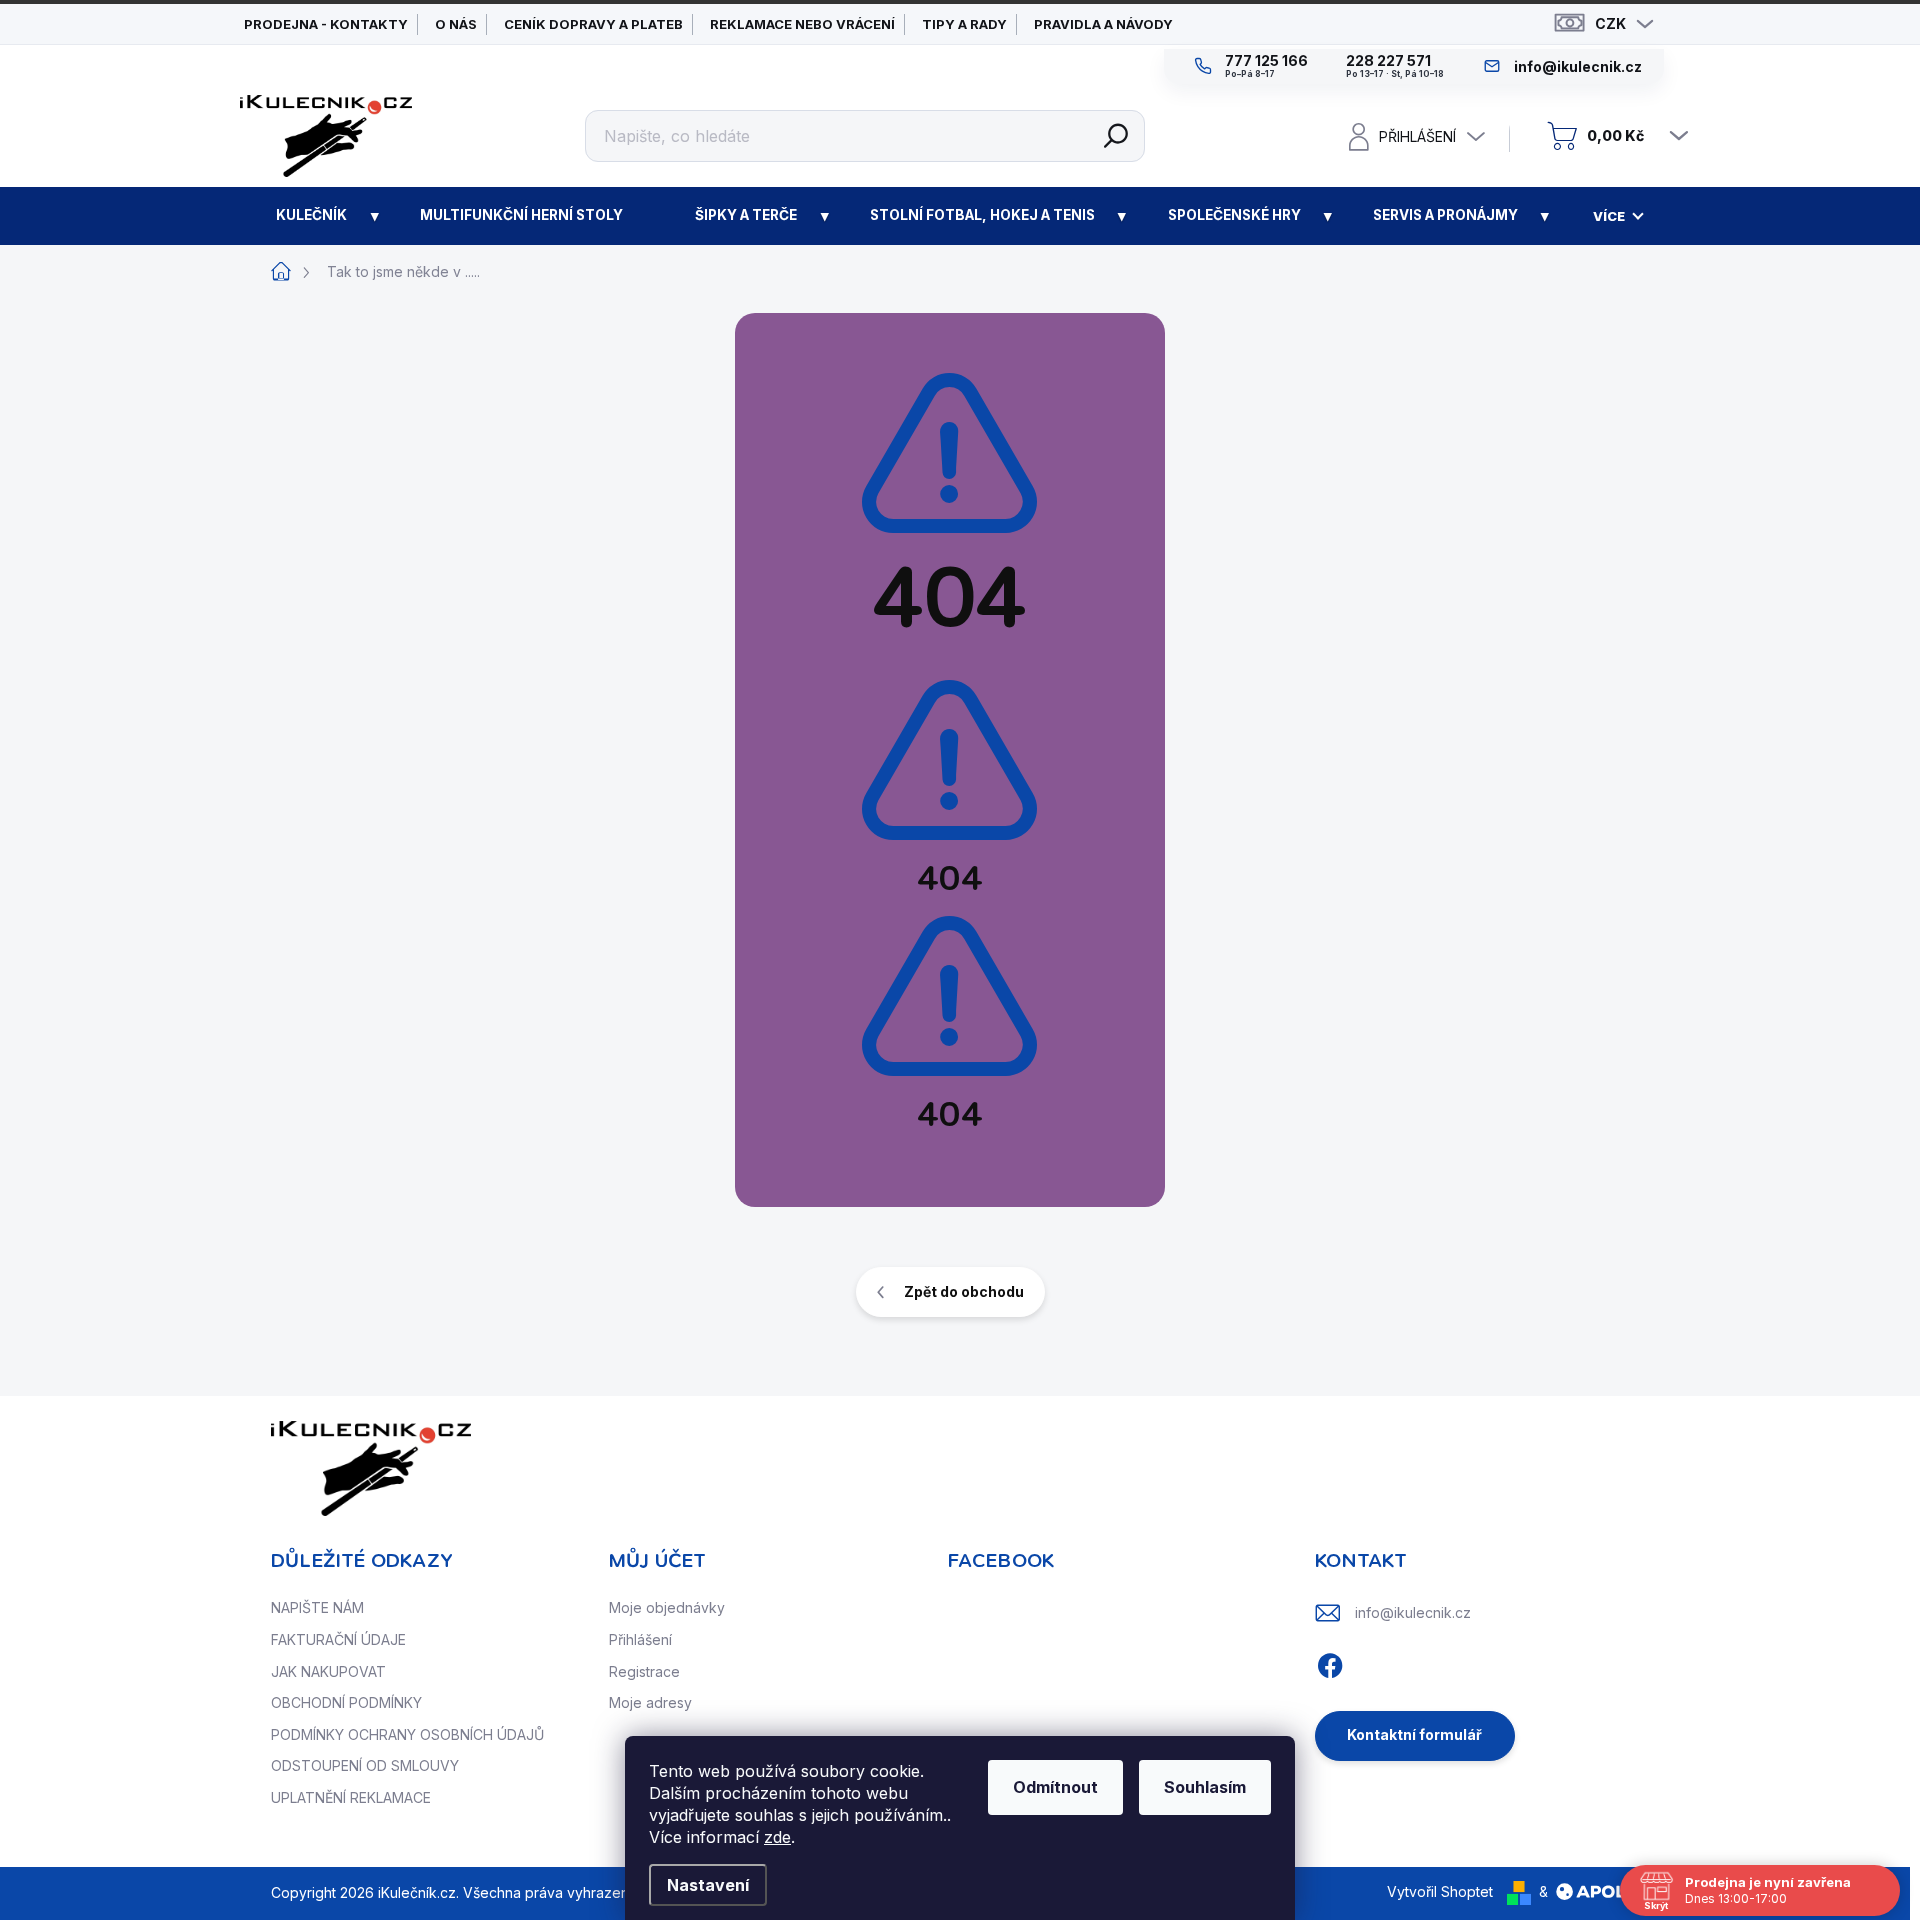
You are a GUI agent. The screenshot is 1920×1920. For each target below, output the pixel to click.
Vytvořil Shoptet (1440, 1891)
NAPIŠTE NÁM (317, 1607)
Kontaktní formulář (1414, 1734)
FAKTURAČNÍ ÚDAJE (338, 1639)
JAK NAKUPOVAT (328, 1671)
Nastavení (708, 1885)
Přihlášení (640, 1639)
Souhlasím (1205, 1787)
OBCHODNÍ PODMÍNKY (346, 1702)
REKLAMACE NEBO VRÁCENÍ (802, 24)
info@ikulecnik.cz (1413, 1612)
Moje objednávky (667, 1607)
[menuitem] (312, 216)
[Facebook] (1330, 1663)
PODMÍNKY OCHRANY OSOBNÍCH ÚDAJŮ (407, 1734)
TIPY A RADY (964, 24)
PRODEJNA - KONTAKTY (326, 24)
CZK (1610, 23)
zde (777, 1837)
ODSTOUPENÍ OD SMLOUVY (365, 1765)
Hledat (1116, 136)
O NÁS (456, 24)
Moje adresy (650, 1702)
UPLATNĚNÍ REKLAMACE (351, 1797)
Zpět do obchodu (964, 1291)
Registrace (644, 1671)
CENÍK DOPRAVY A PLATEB (593, 24)
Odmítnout (1055, 1787)
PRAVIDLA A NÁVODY (1103, 24)
